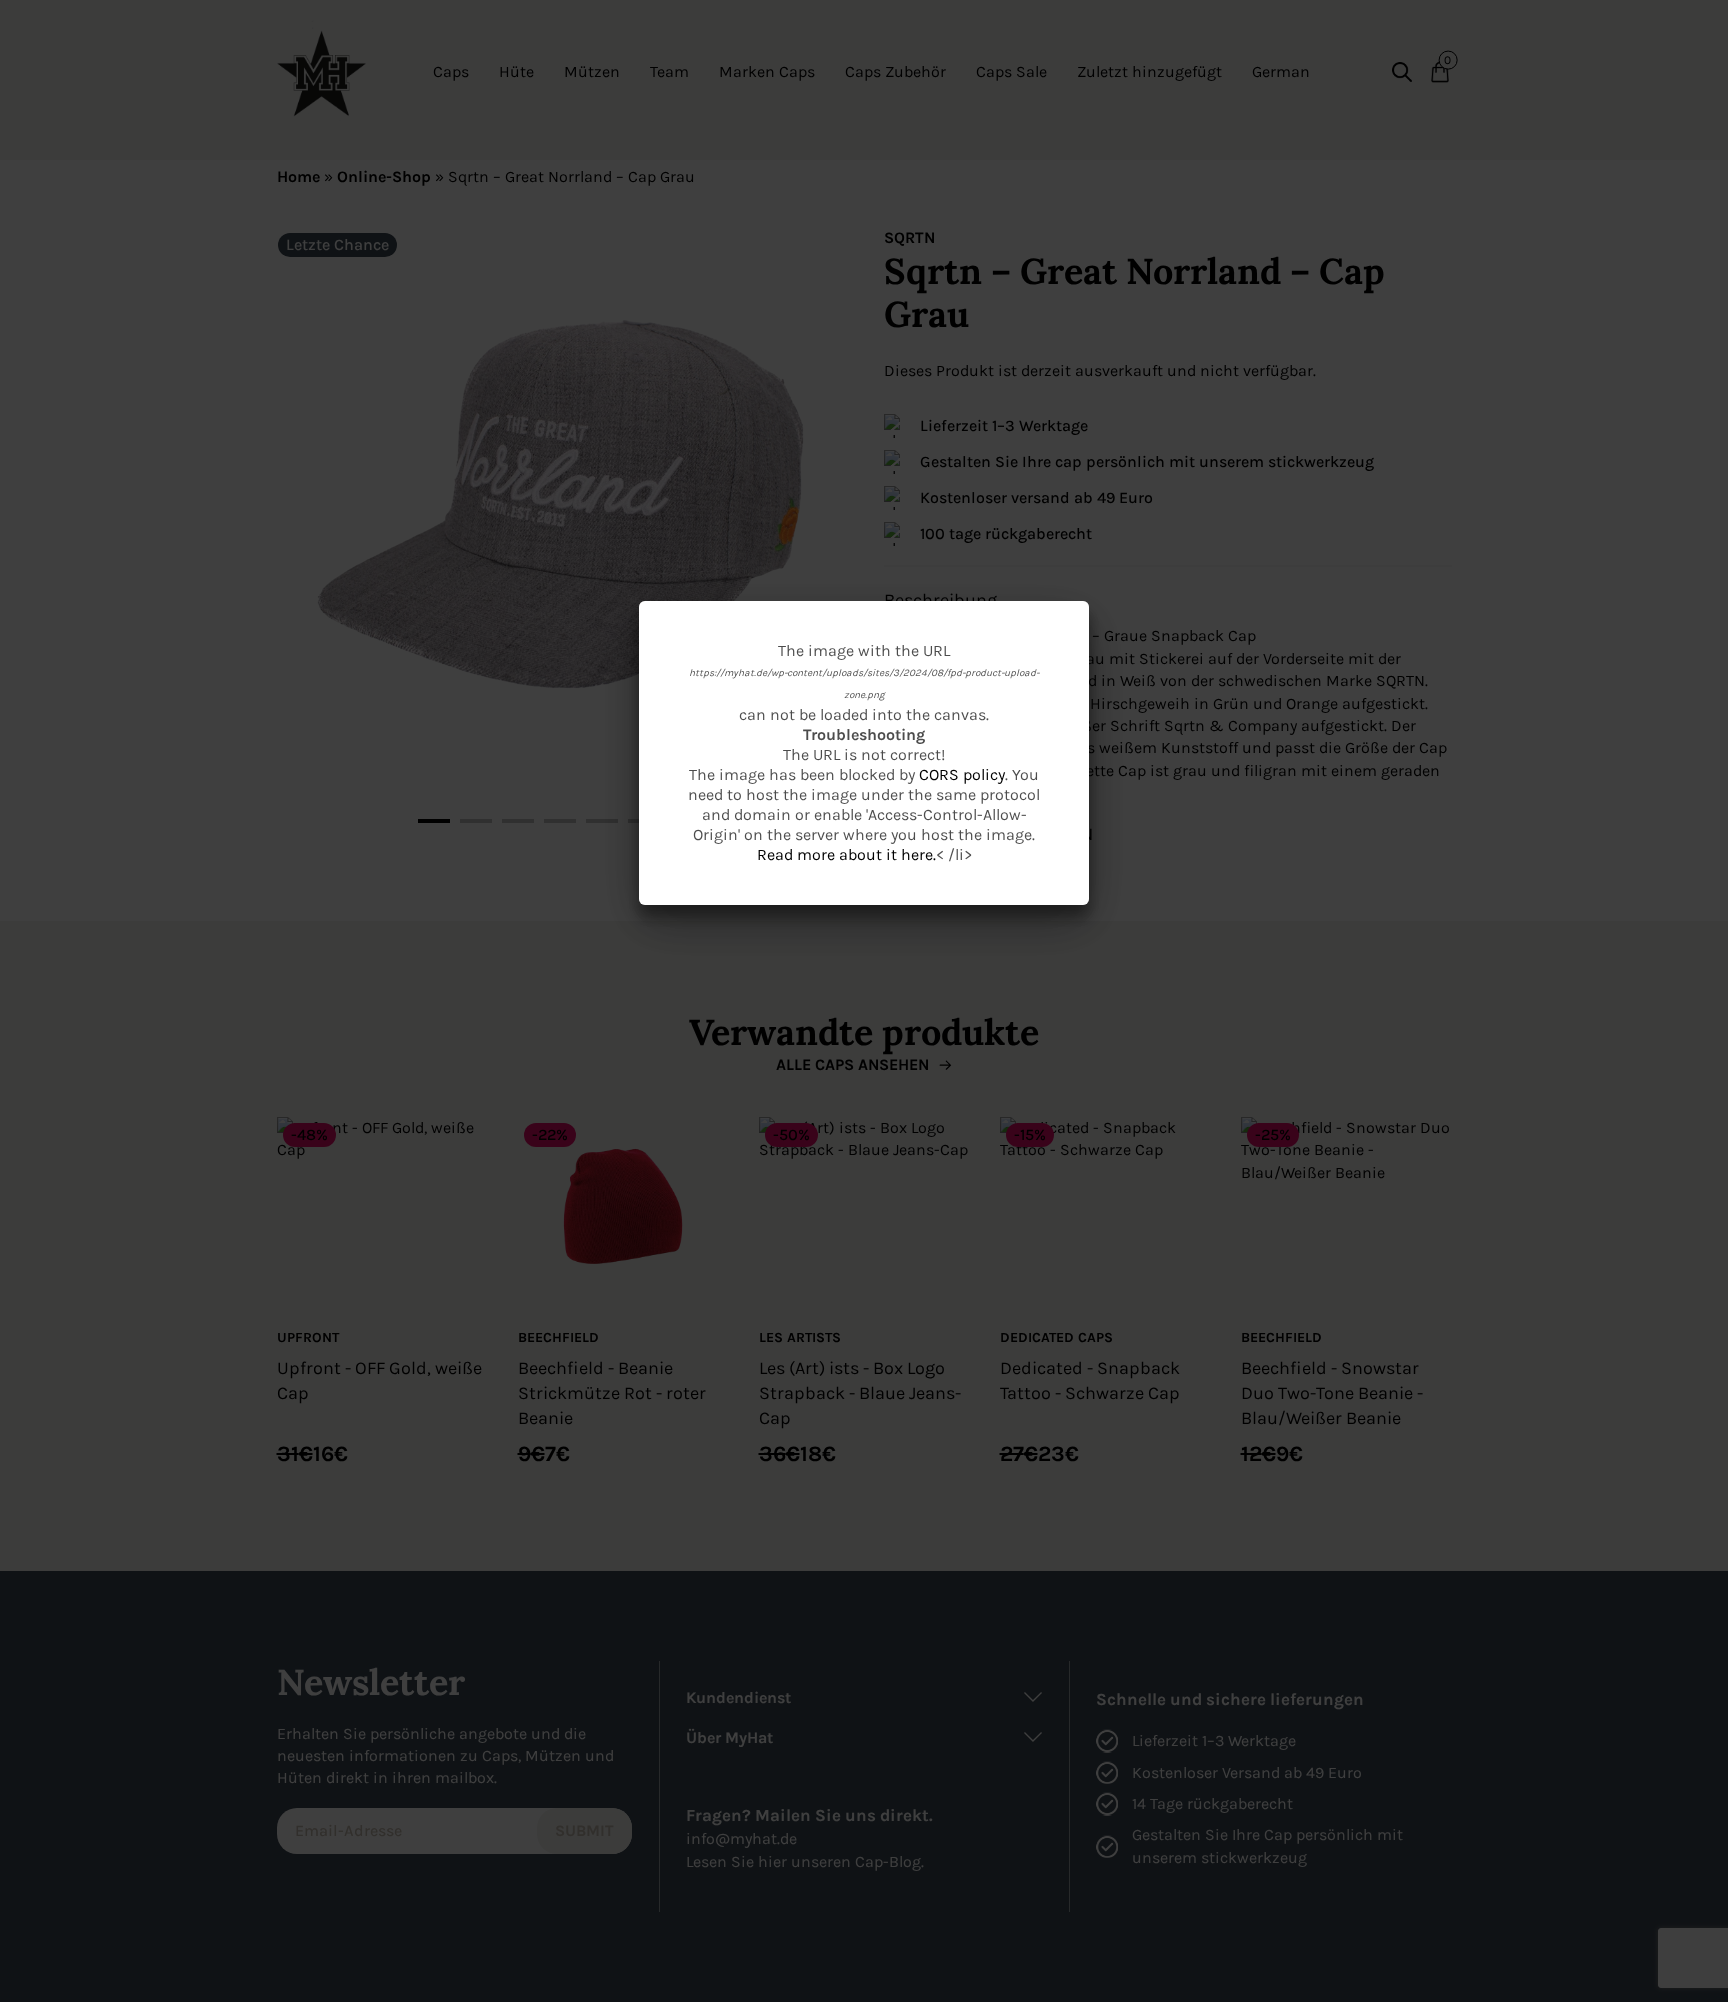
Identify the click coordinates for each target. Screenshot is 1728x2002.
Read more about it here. (846, 854)
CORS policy (962, 774)
